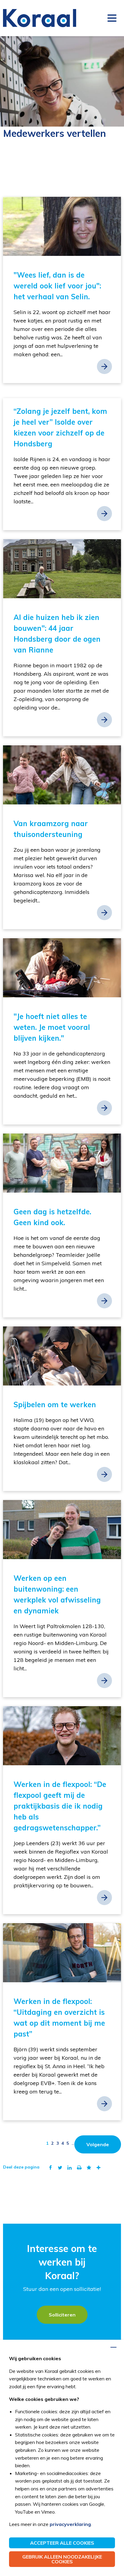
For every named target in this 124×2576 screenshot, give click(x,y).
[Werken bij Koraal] (40, 18)
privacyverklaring (70, 2524)
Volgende (98, 2144)
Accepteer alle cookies (62, 2543)
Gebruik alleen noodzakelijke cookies (62, 2559)
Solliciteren (62, 2315)
